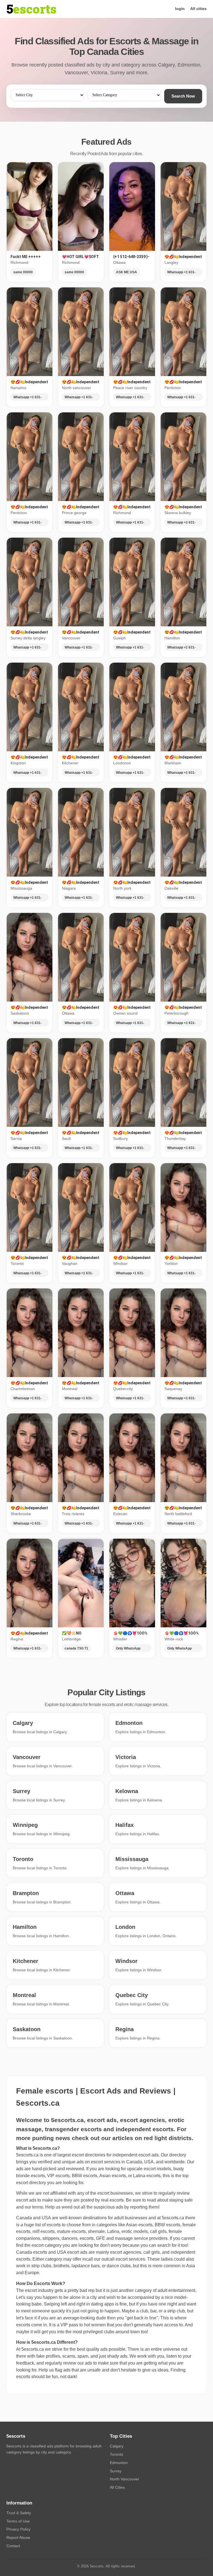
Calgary (117, 2446)
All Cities (117, 2487)
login (180, 9)
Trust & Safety (19, 2513)
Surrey (116, 2471)
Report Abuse (18, 2537)
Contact (13, 2546)
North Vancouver (125, 2479)
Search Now (183, 96)
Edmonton (119, 2463)
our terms (34, 2207)
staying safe (181, 2200)
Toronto (116, 2454)
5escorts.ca (173, 2218)
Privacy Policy (18, 2529)
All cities (198, 9)
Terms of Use (18, 2521)
